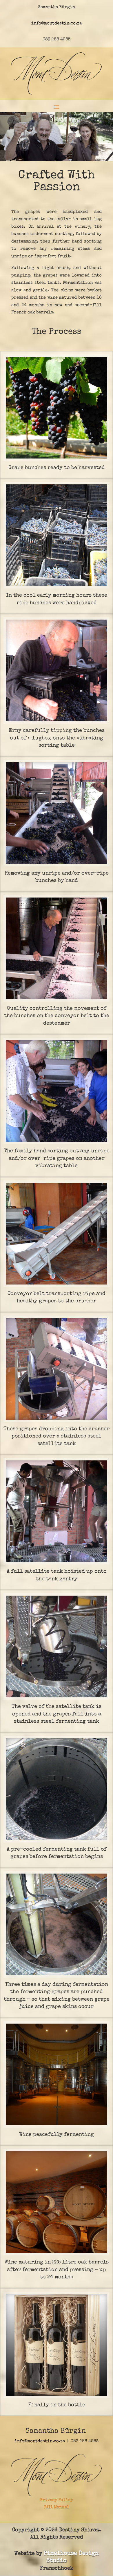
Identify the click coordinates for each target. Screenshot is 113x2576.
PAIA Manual (57, 2507)
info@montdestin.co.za (57, 23)
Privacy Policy (57, 2500)
